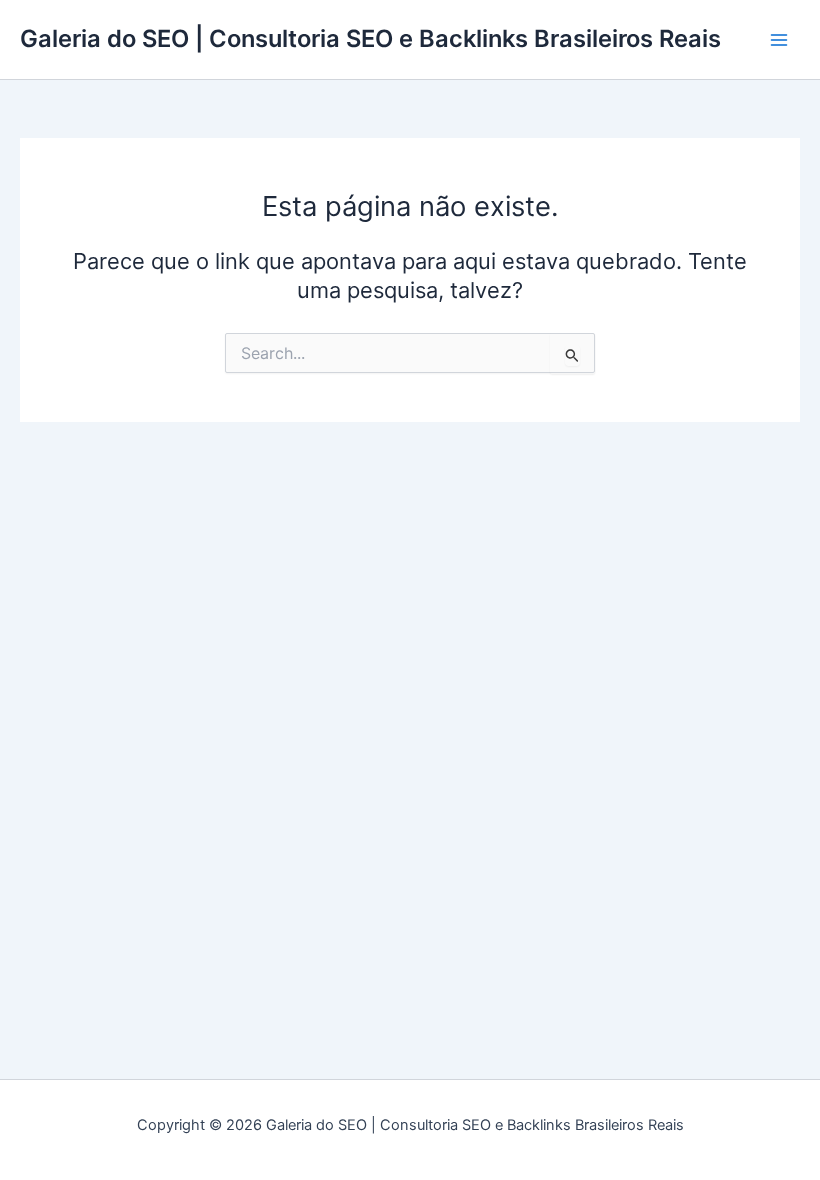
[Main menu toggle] (779, 40)
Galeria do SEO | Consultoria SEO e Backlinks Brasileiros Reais (370, 38)
